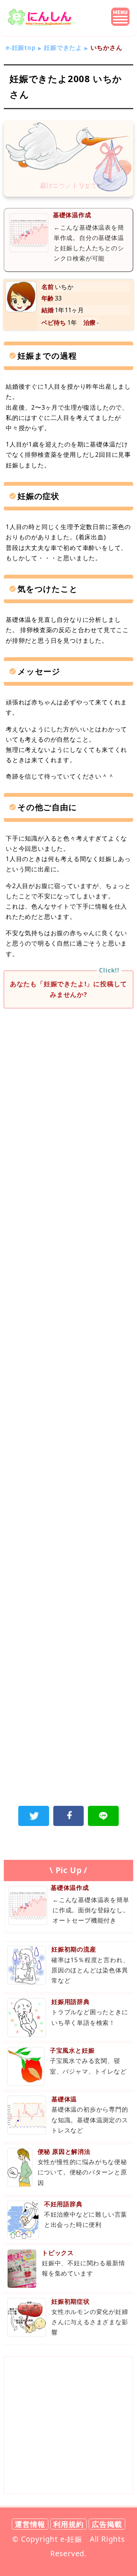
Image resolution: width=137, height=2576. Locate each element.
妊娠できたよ (63, 48)
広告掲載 (107, 2524)
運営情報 (30, 2524)
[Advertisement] (68, 1092)
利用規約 (68, 2524)
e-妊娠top (21, 48)
